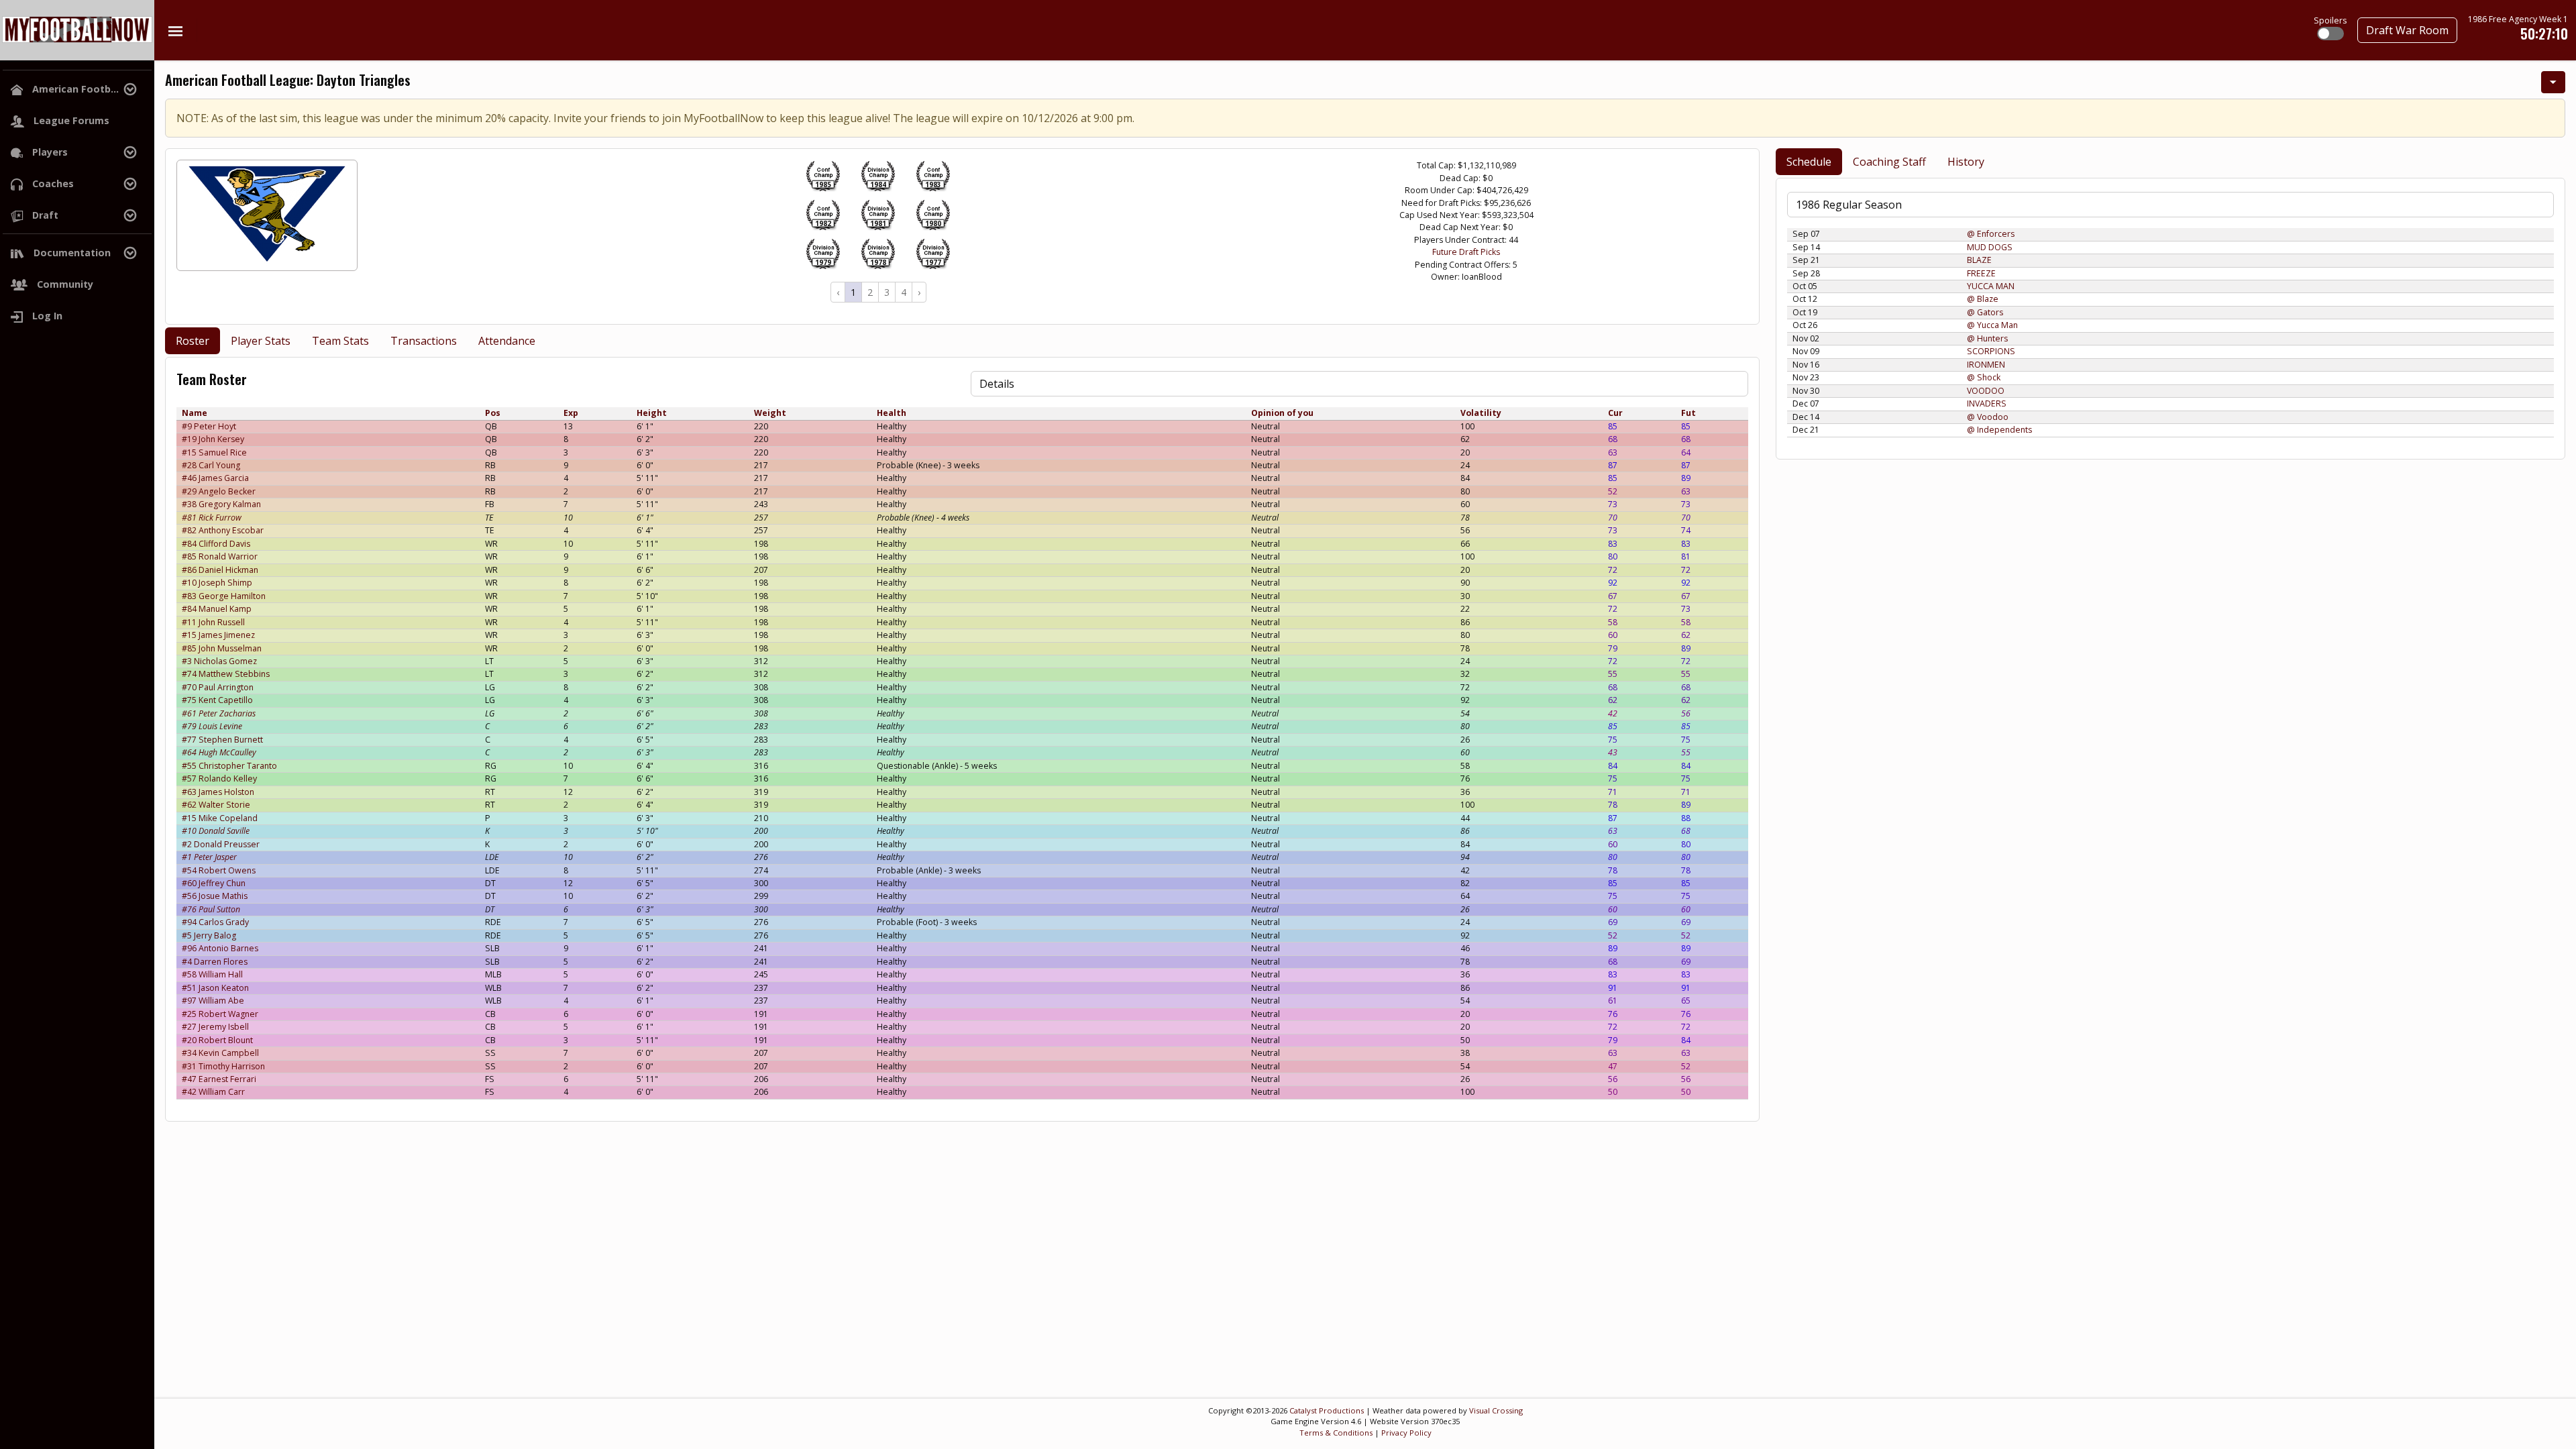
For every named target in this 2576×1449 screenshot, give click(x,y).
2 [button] (870, 292)
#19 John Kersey (213, 439)
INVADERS (1987, 404)
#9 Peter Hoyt (209, 426)
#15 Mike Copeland (220, 818)
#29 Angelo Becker (219, 491)
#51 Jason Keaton (215, 988)
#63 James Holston (218, 792)
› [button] (919, 292)
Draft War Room (2407, 30)
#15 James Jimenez (218, 635)
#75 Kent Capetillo (217, 700)
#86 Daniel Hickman (220, 570)
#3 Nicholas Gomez (219, 661)
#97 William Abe (213, 1001)
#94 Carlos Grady (215, 922)
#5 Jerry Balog (209, 935)
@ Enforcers (1991, 234)
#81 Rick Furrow (212, 518)
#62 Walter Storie (216, 805)
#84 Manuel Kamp (217, 609)
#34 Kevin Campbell (220, 1053)
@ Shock (1984, 377)
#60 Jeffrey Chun (214, 883)
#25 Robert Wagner (220, 1014)
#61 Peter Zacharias (219, 713)
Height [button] (652, 413)
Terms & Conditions (1336, 1433)
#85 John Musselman (222, 648)
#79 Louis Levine (212, 726)
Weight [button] (770, 413)
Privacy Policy (1406, 1433)
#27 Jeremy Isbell (215, 1027)
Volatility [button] (1481, 413)
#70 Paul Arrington (218, 687)
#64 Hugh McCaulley (219, 752)
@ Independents (1999, 430)
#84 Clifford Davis (216, 544)
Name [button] (195, 413)
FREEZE (1981, 273)
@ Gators (1985, 312)
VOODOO (1986, 391)
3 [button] (887, 292)
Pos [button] (493, 413)
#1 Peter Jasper (209, 857)
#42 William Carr (213, 1092)
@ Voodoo (1988, 417)
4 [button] (904, 292)
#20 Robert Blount (217, 1040)
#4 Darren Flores (215, 962)
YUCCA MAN (1991, 286)
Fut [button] (1688, 413)
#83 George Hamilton (224, 596)
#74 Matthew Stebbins (226, 674)
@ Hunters (1987, 338)
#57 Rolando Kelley (219, 779)
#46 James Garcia (215, 478)
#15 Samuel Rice (214, 452)
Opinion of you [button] (1282, 413)
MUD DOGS (1990, 247)
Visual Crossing (1496, 1410)
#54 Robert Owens (219, 870)
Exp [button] (571, 413)
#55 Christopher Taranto (229, 766)
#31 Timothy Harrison (223, 1066)
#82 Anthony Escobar (223, 530)
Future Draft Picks (1466, 252)
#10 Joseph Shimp (217, 583)
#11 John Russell (213, 622)
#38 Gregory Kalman (221, 504)
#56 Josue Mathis (215, 896)
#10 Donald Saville (216, 831)
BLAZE (1979, 260)
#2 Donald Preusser (221, 844)
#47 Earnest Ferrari (219, 1079)
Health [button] (892, 413)
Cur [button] (1615, 413)
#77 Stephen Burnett (222, 740)
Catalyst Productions (1327, 1410)
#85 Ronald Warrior (220, 556)
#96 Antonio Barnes (220, 948)
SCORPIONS (1991, 351)
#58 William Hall (212, 974)
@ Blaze (1983, 299)
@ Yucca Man (1992, 325)
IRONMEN (1986, 365)
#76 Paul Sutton (211, 909)
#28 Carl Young (211, 465)
